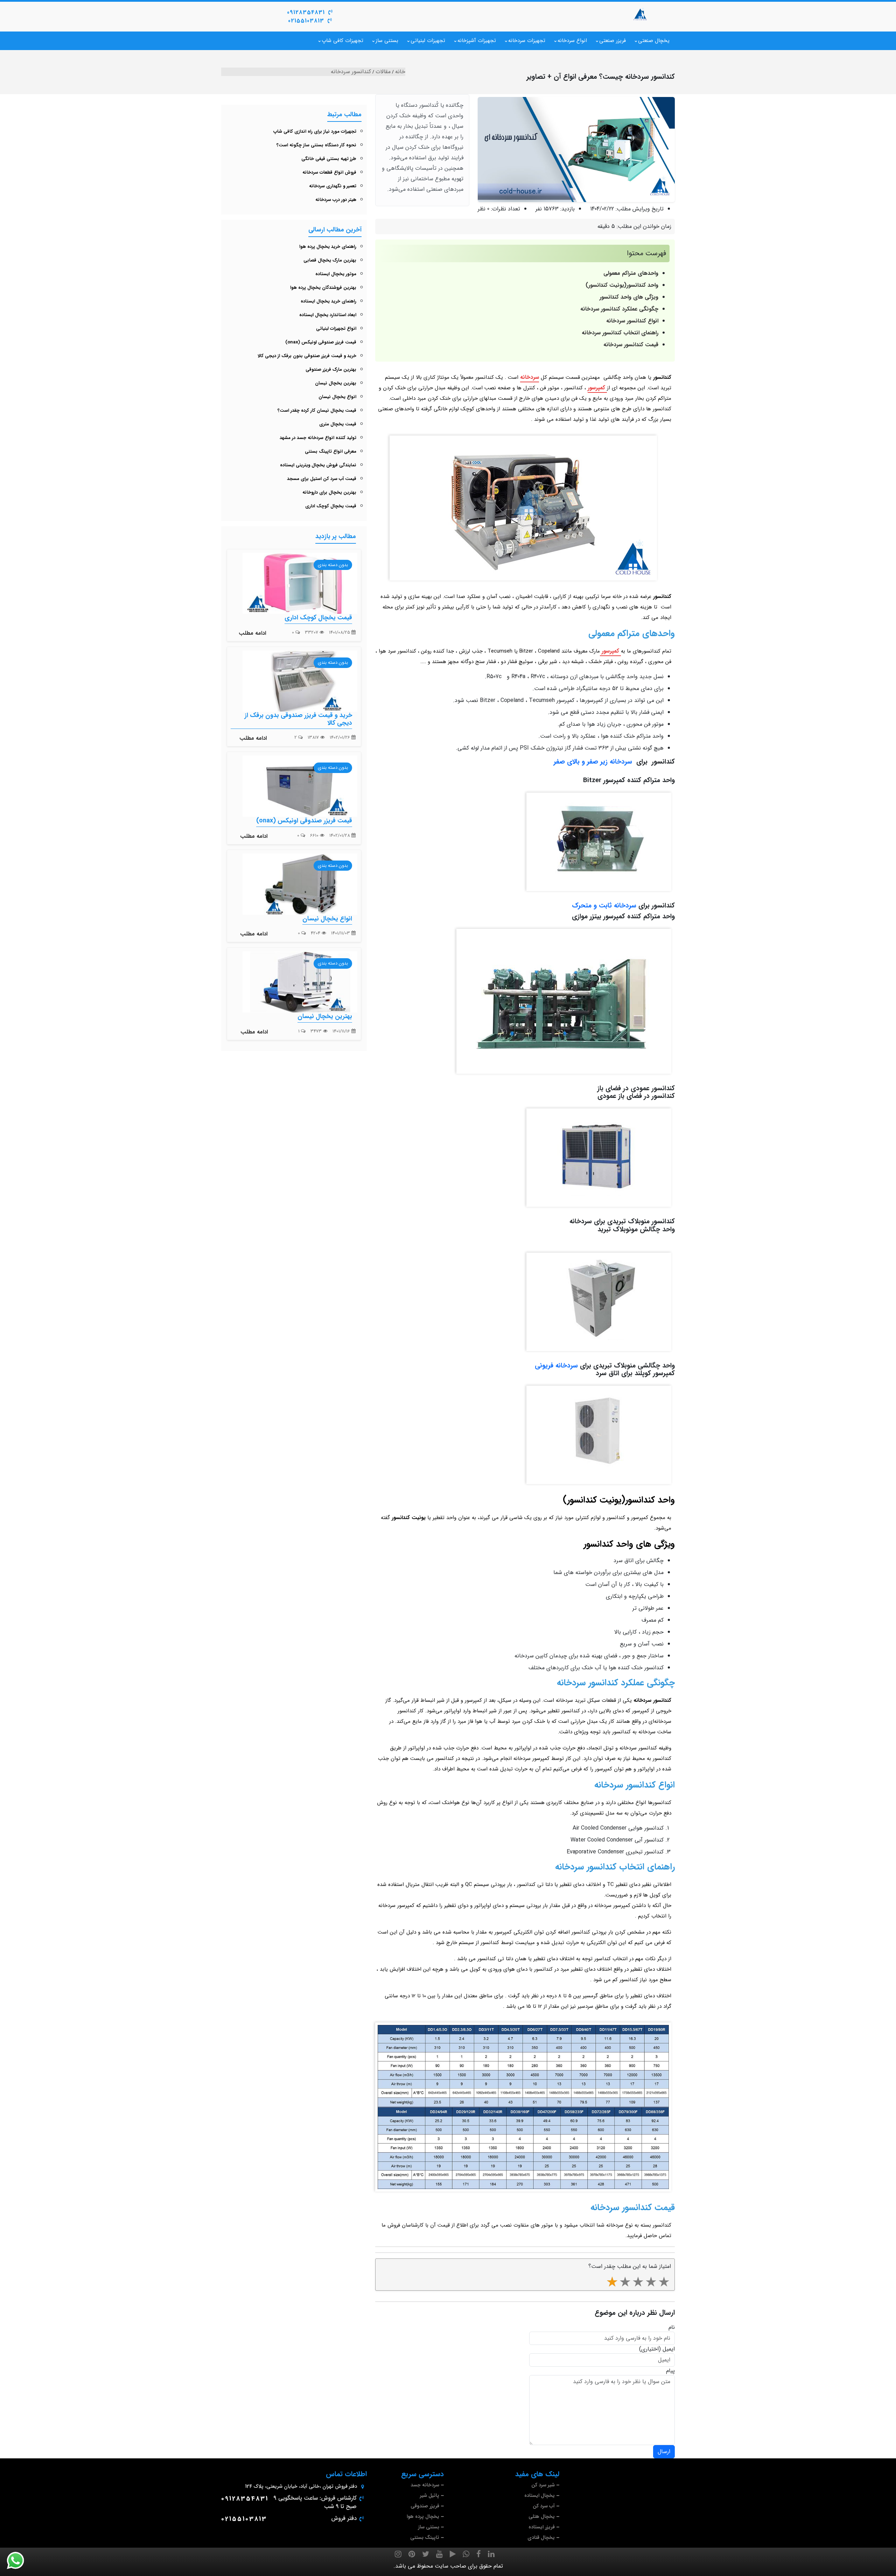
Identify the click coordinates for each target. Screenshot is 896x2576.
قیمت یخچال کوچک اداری (331, 506)
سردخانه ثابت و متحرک (604, 906)
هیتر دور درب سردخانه (336, 200)
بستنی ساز (387, 41)
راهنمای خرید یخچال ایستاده (328, 301)
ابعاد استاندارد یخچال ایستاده (328, 315)
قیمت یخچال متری (338, 424)
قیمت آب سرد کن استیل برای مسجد (322, 479)
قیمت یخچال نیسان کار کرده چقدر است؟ (317, 410)
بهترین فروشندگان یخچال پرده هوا (323, 288)
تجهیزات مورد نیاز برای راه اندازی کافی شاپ (315, 131)
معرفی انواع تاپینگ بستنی (331, 451)
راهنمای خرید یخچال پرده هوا (328, 247)
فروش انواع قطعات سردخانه (329, 172)
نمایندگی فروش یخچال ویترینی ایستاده (318, 465)
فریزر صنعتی (612, 41)
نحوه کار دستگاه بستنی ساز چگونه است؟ (316, 145)
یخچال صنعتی (654, 41)
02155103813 (306, 21)
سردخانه (530, 377)
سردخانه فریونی (556, 1366)
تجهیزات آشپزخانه (477, 41)
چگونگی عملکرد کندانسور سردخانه (619, 309)
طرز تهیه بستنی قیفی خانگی (329, 159)
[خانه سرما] (640, 14)
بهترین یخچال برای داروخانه (329, 492)
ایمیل (669, 2349)
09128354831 (306, 12)
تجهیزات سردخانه (527, 41)
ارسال (664, 2452)
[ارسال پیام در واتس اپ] (20, 2561)
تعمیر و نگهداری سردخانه (333, 186)
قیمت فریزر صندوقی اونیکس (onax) (321, 342)
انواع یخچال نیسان (337, 397)
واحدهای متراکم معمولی (631, 273)
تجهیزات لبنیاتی (428, 41)
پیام (670, 2371)
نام (672, 2327)
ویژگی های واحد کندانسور (629, 297)
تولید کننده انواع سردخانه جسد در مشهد (318, 438)
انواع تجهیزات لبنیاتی (336, 329)
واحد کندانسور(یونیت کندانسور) (622, 285)
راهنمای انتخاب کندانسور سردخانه (620, 333)
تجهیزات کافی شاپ (342, 41)
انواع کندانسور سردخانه (632, 321)
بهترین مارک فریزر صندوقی (331, 370)
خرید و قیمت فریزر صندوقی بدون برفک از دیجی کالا (307, 356)
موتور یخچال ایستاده (336, 274)
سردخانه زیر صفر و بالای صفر (593, 762)
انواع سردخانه (572, 41)
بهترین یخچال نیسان (336, 383)
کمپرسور (597, 388)
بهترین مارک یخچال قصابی (330, 260)
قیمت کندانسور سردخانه (631, 345)
